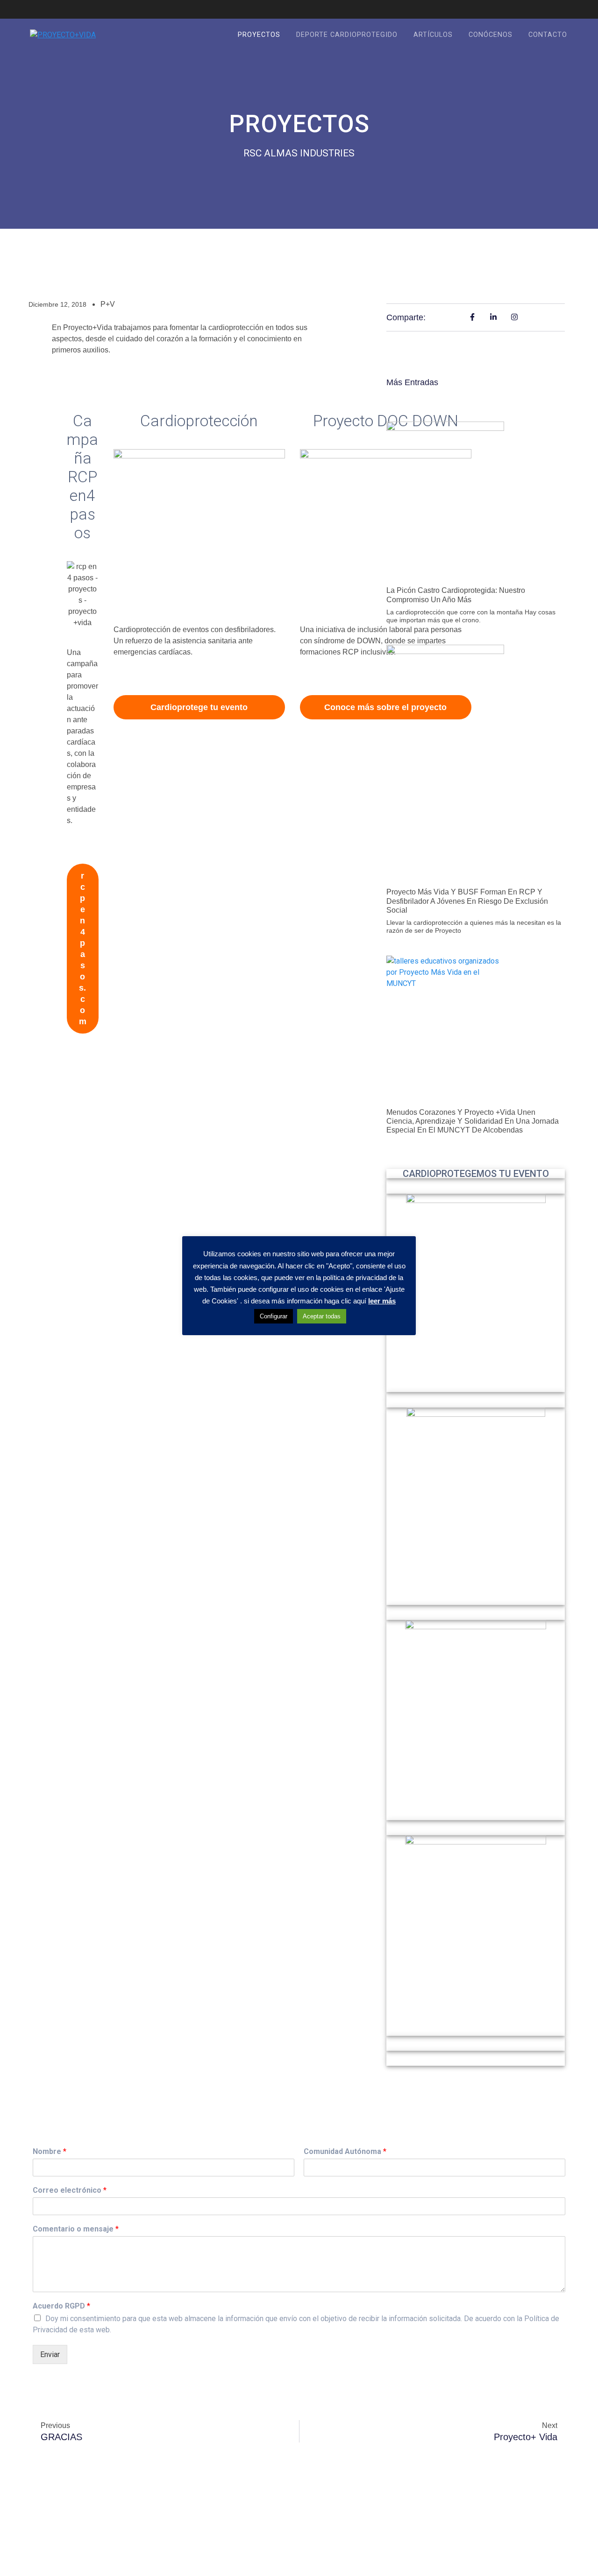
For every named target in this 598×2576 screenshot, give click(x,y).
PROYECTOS (259, 35)
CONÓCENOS (491, 35)
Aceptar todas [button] (322, 1316)
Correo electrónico (70, 2190)
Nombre (50, 2151)
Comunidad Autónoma (345, 2151)
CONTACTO (548, 35)
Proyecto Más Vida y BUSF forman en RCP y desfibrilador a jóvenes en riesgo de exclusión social (467, 901)
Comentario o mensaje (76, 2229)
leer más (382, 1301)
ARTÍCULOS (433, 35)
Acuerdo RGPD (61, 2306)
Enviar (50, 2354)
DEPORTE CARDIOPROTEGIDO (347, 35)
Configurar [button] (274, 1316)
